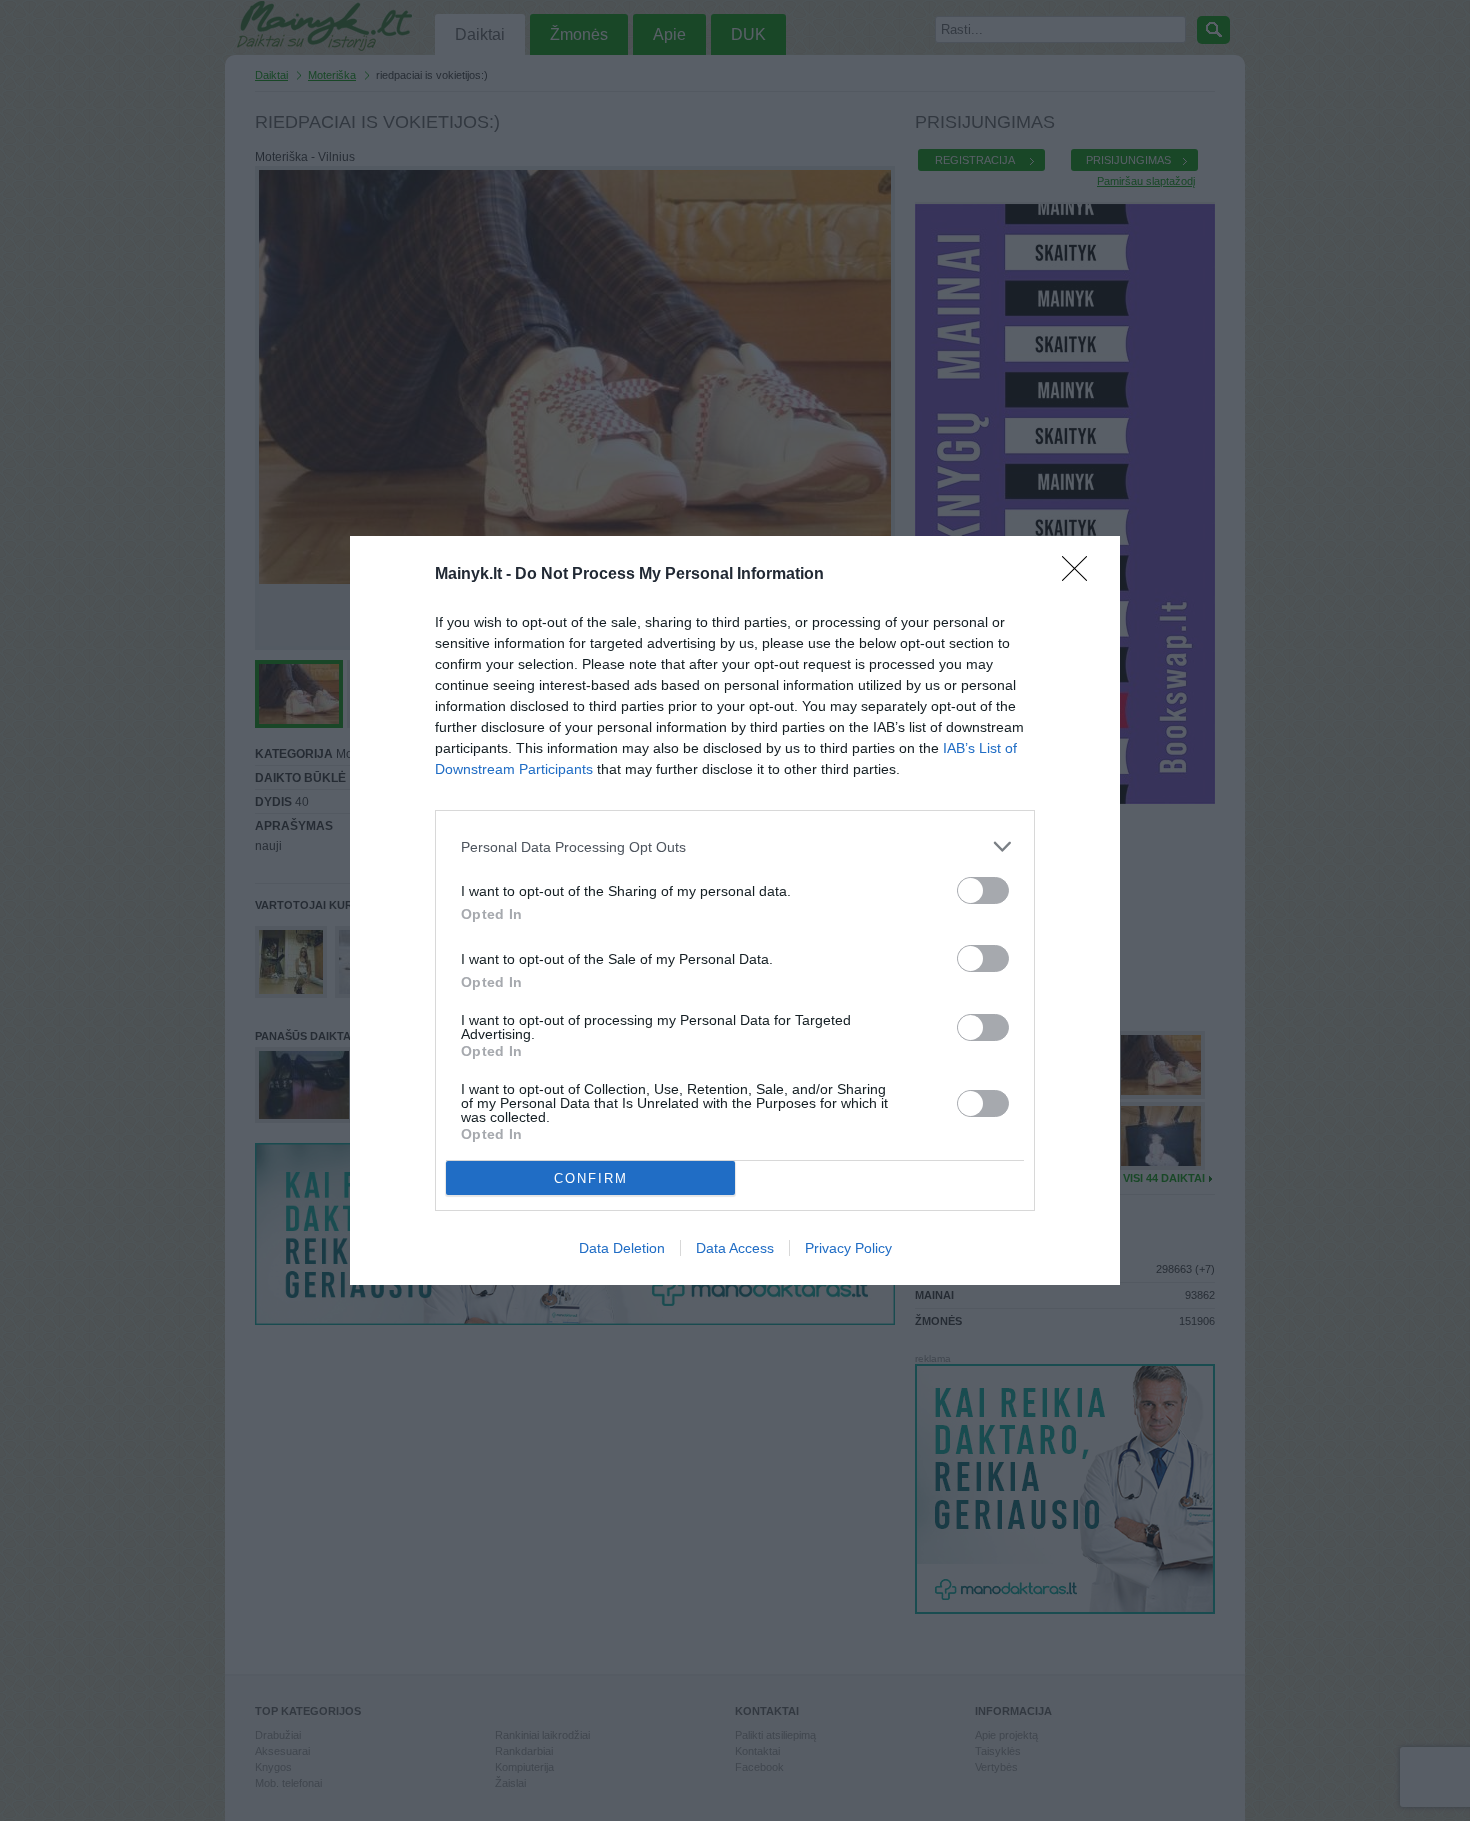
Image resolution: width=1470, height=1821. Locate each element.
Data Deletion (622, 1248)
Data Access (735, 1248)
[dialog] (735, 910)
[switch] (983, 890)
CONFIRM (591, 1178)
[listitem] (735, 846)
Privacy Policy (848, 1248)
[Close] (1081, 575)
